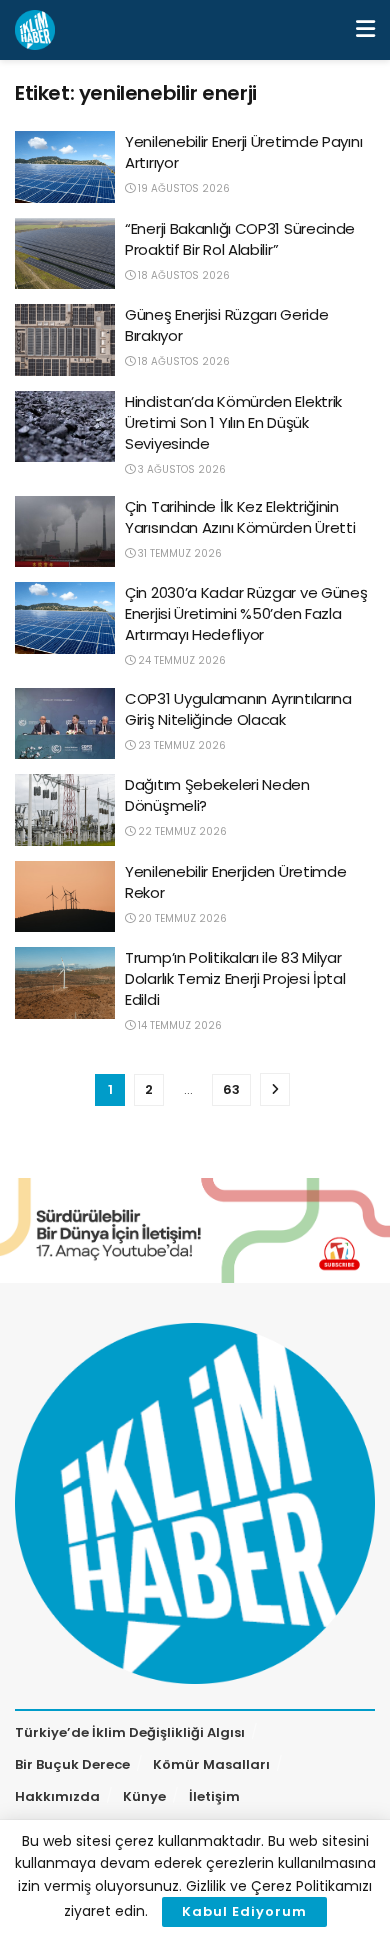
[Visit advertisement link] (195, 1230)
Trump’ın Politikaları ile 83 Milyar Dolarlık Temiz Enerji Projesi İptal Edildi (235, 978)
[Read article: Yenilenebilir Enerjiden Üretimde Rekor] (65, 897)
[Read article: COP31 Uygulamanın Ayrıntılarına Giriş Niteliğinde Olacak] (65, 724)
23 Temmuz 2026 (180, 745)
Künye (144, 1796)
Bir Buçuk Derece (72, 1764)
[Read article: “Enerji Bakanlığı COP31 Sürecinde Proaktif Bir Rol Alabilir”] (65, 254)
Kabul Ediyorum (244, 1911)
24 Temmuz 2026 (180, 660)
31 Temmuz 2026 (178, 553)
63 (231, 1089)
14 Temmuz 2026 (178, 1025)
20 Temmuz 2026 (181, 918)
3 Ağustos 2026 (180, 469)
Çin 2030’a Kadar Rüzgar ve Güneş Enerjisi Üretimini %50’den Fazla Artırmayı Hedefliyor (246, 613)
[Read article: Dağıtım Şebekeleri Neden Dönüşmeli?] (65, 810)
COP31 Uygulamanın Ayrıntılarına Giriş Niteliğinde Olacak (238, 709)
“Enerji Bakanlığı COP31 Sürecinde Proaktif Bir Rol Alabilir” (240, 239)
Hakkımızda (57, 1796)
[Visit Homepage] (35, 30)
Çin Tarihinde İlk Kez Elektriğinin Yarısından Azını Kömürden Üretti (240, 517)
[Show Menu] (365, 30)
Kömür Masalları (211, 1764)
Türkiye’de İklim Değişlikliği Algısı (130, 1732)
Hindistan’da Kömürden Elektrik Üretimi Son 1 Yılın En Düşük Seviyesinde (233, 422)
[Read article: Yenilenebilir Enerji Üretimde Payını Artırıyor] (65, 167)
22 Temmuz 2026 (181, 831)
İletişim (214, 1796)
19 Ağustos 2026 (182, 188)
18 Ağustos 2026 (182, 275)
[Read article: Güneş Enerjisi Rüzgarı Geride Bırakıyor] (65, 340)
